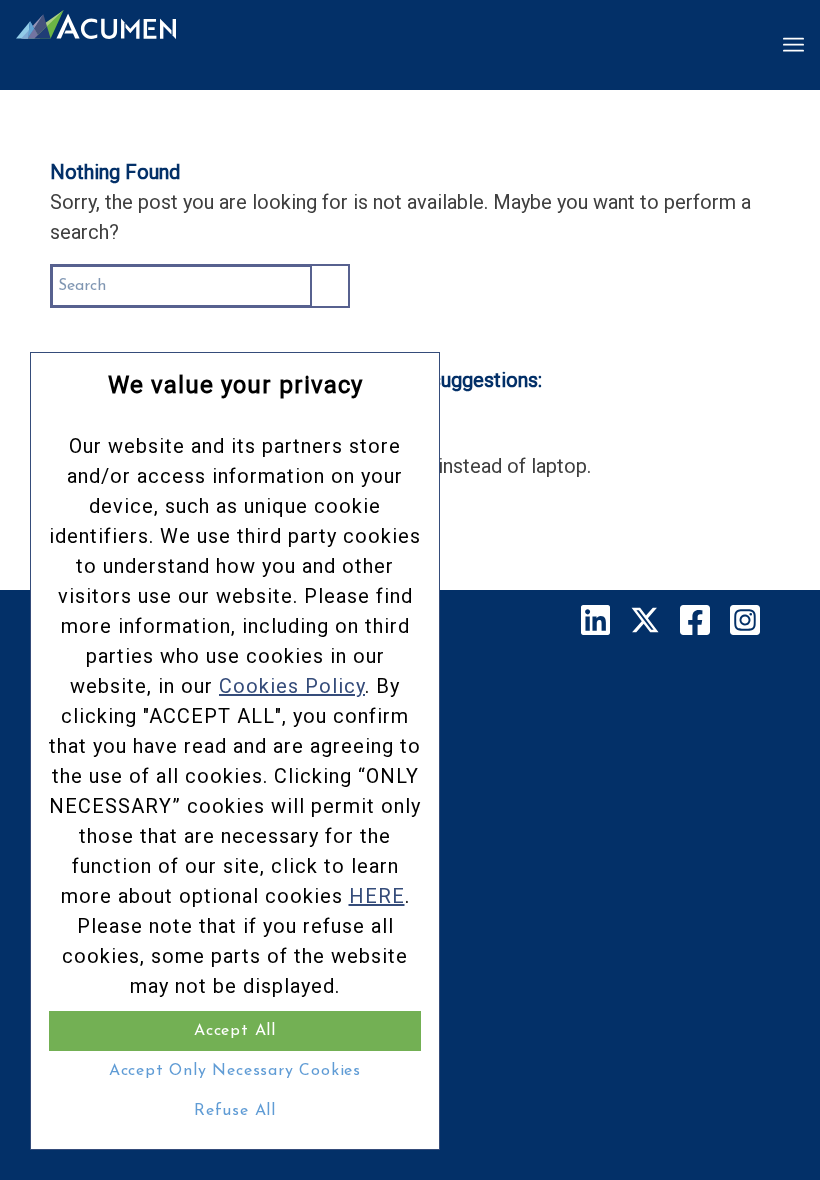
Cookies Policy (292, 686)
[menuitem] (793, 45)
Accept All (235, 1031)
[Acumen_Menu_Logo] (96, 45)
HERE (377, 896)
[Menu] (793, 45)
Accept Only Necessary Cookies (235, 1071)
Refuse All (235, 1111)
